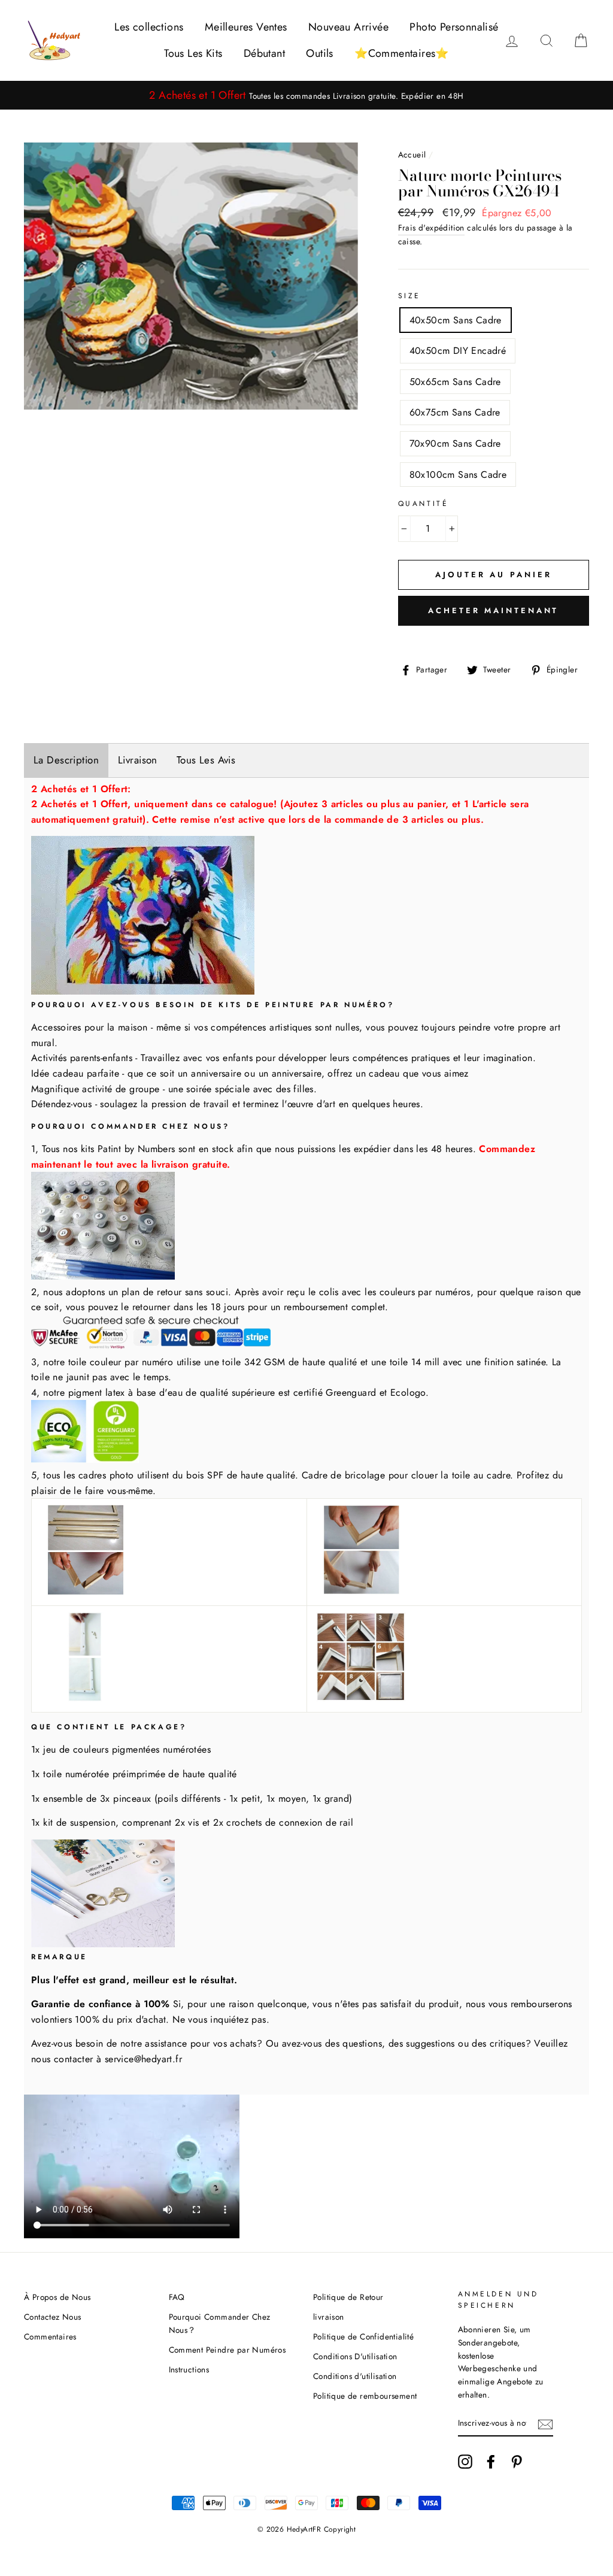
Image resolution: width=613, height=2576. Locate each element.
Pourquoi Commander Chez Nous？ (220, 2323)
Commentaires (50, 2336)
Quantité (424, 504)
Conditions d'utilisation (355, 2376)
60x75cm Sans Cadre (455, 412)
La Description (66, 760)
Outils (319, 53)
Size (409, 296)
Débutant (264, 53)
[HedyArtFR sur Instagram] (465, 2462)
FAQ (177, 2297)
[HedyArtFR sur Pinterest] (517, 2462)
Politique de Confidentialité (363, 2336)
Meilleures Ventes (246, 27)
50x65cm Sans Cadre (455, 382)
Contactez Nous (53, 2317)
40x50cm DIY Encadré (458, 351)
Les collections (149, 27)
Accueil (412, 154)
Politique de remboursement (365, 2396)
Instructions (189, 2369)
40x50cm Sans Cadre (456, 320)
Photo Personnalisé (454, 27)
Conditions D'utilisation (355, 2356)
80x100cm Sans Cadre (458, 475)
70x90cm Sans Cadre (455, 443)
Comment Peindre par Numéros (227, 2350)
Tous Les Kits (193, 53)
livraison (329, 2317)
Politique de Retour (348, 2297)
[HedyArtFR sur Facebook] (491, 2462)
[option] (306, 96)
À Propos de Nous (57, 2297)
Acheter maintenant (493, 610)
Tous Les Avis (206, 760)
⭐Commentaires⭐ (402, 53)
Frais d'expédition (431, 228)
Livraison (138, 760)
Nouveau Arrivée (348, 27)
